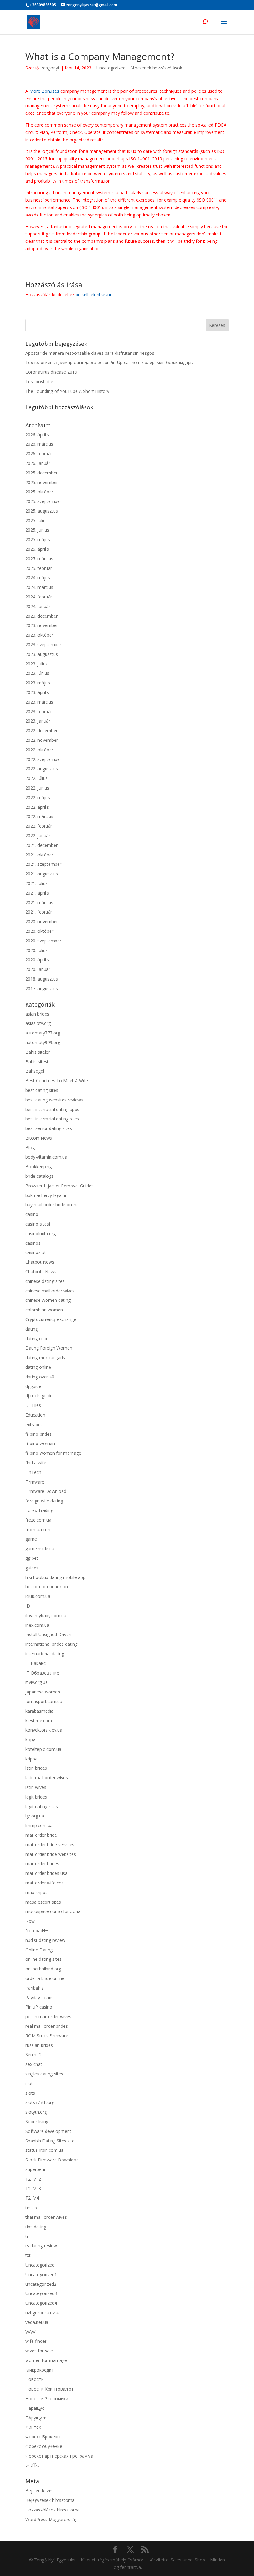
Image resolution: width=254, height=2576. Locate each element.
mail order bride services (50, 1845)
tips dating (36, 2227)
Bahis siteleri (38, 1052)
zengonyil (50, 68)
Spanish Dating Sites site (50, 2141)
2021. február (39, 912)
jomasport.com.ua (44, 1701)
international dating (45, 1654)
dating (32, 1329)
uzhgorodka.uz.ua (43, 2313)
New (30, 1921)
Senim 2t (34, 2055)
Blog (30, 1148)
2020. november (42, 921)
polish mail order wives (48, 2016)
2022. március (39, 816)
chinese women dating (48, 1300)
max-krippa (37, 1892)
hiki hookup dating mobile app (55, 1577)
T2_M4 (32, 2198)
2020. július (37, 950)
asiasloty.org (38, 1023)
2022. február (39, 826)
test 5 (31, 2207)
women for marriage (46, 2360)
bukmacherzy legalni (46, 1195)
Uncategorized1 (41, 2274)
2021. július (37, 883)
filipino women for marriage (53, 1453)
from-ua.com (39, 1530)
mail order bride (41, 1835)
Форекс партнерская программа (59, 2456)
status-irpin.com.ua (44, 2150)
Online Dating (39, 1950)
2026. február (39, 454)
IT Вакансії (37, 1663)
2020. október (39, 931)
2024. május (38, 578)
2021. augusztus (42, 874)
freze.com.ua (38, 1520)
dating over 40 (40, 1377)
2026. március (39, 444)
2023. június (37, 673)
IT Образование (42, 1673)
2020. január (38, 969)
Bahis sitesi (37, 1062)
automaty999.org (43, 1042)
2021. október (39, 855)
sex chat (34, 2064)
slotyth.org (36, 2112)
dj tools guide (39, 1396)
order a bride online (45, 1978)
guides (32, 1568)
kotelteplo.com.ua (43, 1749)
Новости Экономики (47, 2398)
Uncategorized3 (41, 2293)
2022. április (37, 807)
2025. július (37, 521)
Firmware (35, 1482)
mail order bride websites (51, 1854)
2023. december (42, 616)
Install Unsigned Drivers (49, 1634)
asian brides (37, 1014)
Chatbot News (40, 1262)
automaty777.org (43, 1033)
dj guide (33, 1386)
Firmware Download (46, 1491)
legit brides (36, 1797)
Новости (35, 2379)
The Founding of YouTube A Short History (67, 391)
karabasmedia (39, 1711)
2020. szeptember (43, 941)
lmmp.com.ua (39, 1825)
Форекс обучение (44, 2446)
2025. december (42, 473)
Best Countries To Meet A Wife (57, 1081)
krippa (31, 1759)
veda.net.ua (37, 2322)
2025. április (37, 549)
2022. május (38, 797)
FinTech (33, 1472)
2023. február (39, 712)
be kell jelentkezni (93, 294)
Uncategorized (111, 68)
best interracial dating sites (52, 1119)
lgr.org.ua (35, 1816)
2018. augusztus (42, 979)
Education (35, 1415)
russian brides (39, 2045)
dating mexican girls (45, 1357)
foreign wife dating (44, 1501)
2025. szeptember (43, 501)
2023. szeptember (43, 645)
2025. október (39, 492)
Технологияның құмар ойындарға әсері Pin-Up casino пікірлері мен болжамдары (109, 362)
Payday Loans (39, 1998)
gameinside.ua (40, 1548)
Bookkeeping (39, 1166)
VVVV (30, 2332)
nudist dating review (45, 1940)
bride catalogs (39, 1176)
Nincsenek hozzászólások (156, 68)
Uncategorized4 (41, 2303)
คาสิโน (32, 2465)
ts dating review (41, 2246)
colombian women (44, 1310)
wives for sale (39, 2351)
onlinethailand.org (43, 1969)
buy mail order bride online (52, 1205)
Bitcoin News (39, 1138)
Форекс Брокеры (43, 2437)
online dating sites (44, 1959)
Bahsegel (35, 1071)
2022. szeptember (43, 759)
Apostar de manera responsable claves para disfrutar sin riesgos (90, 353)
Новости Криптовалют (50, 2389)
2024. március (39, 587)
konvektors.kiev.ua (44, 1730)
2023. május (38, 683)
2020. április (37, 960)
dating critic (37, 1339)
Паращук (35, 2408)
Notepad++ (37, 1931)
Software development (48, 2131)
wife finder (36, 2341)
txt (28, 2255)
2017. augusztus (42, 988)
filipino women (40, 1443)
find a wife (36, 1463)
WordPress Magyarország (51, 2519)
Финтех (33, 2427)
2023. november (42, 625)
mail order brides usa (46, 1873)
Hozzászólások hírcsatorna (53, 2510)
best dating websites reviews (54, 1100)
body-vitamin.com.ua (46, 1157)
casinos (33, 1243)
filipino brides (39, 1434)
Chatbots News (41, 1272)
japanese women (43, 1692)
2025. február (39, 568)
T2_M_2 (33, 2179)
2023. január (38, 721)
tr (27, 2236)
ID (28, 1606)
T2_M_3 (33, 2189)
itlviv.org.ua (37, 1682)
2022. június (37, 788)
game (31, 1539)
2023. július (37, 664)
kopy (30, 1740)
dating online (38, 1367)
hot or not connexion (47, 1587)
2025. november (42, 482)
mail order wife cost (45, 1883)
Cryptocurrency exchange (51, 1319)
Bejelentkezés (39, 2491)
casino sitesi (38, 1224)
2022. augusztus (42, 769)
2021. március (39, 903)
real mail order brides (47, 2026)
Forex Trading (39, 1510)
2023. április (37, 692)
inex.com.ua (37, 1625)
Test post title (39, 382)
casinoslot (36, 1252)
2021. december (42, 845)
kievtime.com (39, 1721)
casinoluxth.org (41, 1233)
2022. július (37, 778)
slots (30, 2093)
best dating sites (42, 1090)
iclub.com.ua (38, 1596)
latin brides (36, 1768)
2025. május (38, 539)
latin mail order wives (47, 1778)
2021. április (37, 893)
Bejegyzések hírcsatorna (50, 2500)
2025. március (39, 559)
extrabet (34, 1424)
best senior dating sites (49, 1128)
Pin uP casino (39, 2007)
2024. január (38, 606)
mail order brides (42, 1864)
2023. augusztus (42, 654)
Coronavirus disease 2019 (51, 372)
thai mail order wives (46, 2217)
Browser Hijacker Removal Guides (59, 1186)
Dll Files (33, 1405)
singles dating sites (44, 2074)
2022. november (42, 740)
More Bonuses (44, 91)
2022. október (39, 750)
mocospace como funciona (53, 1911)
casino (32, 1214)
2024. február (39, 597)
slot (29, 2083)
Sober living (37, 2122)
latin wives (36, 1787)
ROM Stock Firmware (47, 2036)
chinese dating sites (45, 1281)
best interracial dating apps (52, 1109)
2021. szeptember (43, 864)
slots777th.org (40, 2102)
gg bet (32, 1558)
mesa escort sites (43, 1902)
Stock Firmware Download (52, 2160)
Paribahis (35, 1988)
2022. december (42, 730)
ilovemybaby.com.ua (46, 1615)
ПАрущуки (36, 2418)
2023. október (39, 635)
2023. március (39, 702)
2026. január (38, 463)
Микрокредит (40, 2370)
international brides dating (51, 1644)
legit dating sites (42, 1806)
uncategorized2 (41, 2284)
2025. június (37, 530)
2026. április (37, 435)
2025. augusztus (42, 511)
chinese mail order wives (50, 1291)
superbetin (36, 2169)
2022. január (38, 836)
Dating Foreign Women (49, 1348)
